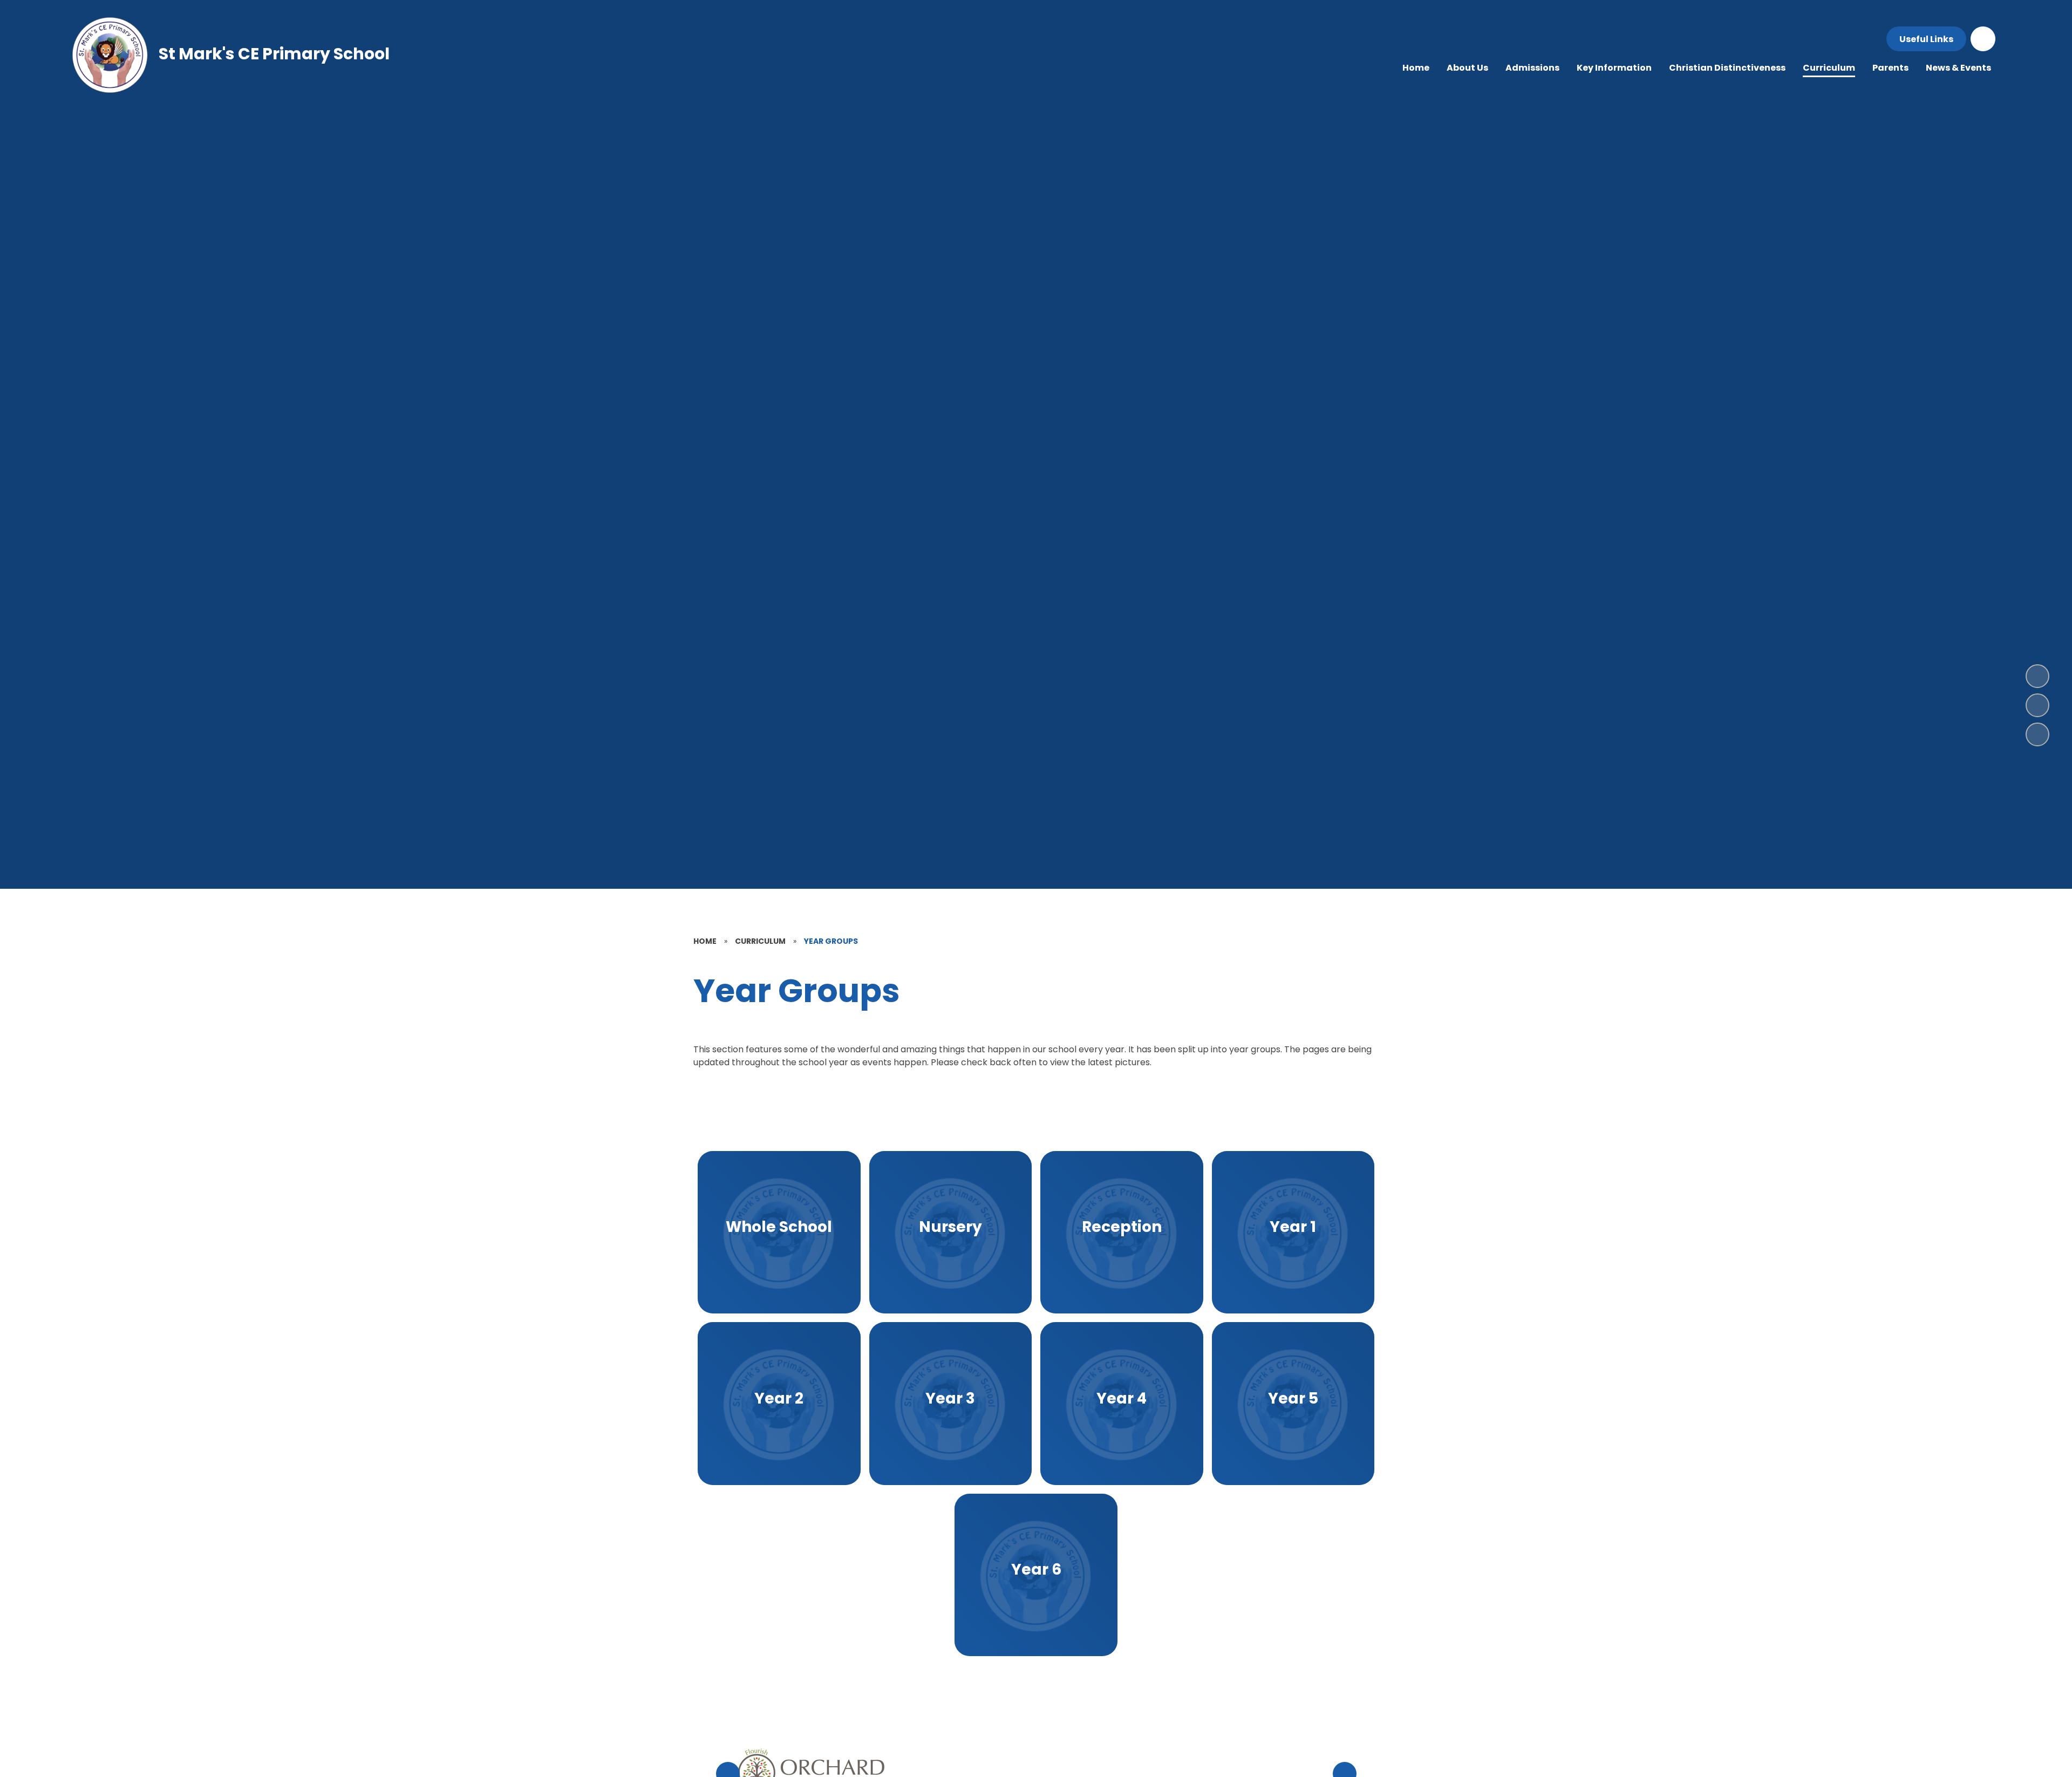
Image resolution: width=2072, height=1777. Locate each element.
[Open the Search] (1983, 39)
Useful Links (1926, 39)
